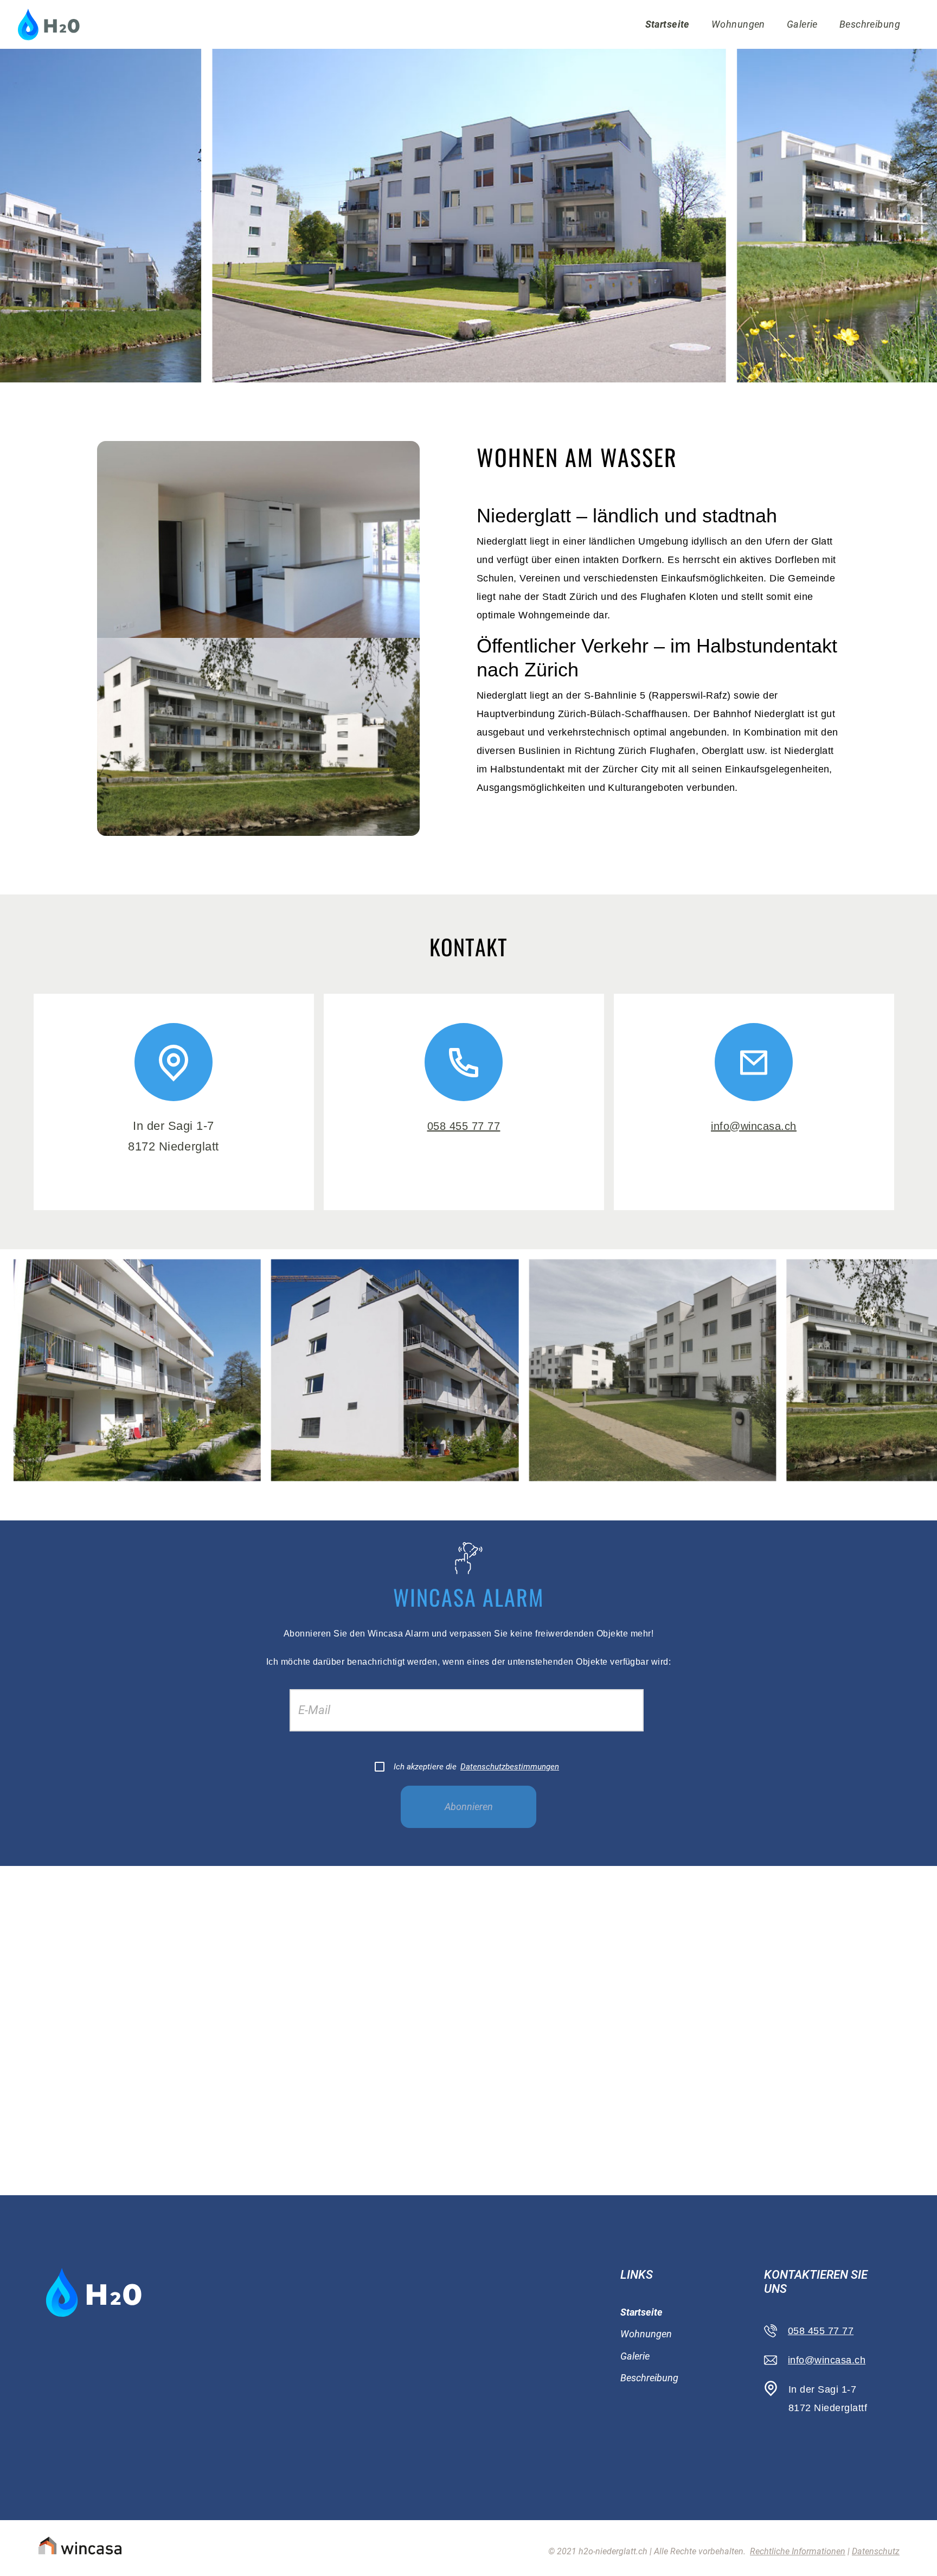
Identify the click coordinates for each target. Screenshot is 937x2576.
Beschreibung (870, 24)
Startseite (668, 24)
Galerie (802, 24)
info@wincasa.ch (754, 1126)
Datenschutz (876, 2551)
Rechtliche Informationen (798, 2551)
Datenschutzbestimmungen (510, 1767)
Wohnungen (738, 24)
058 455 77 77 (464, 1126)
